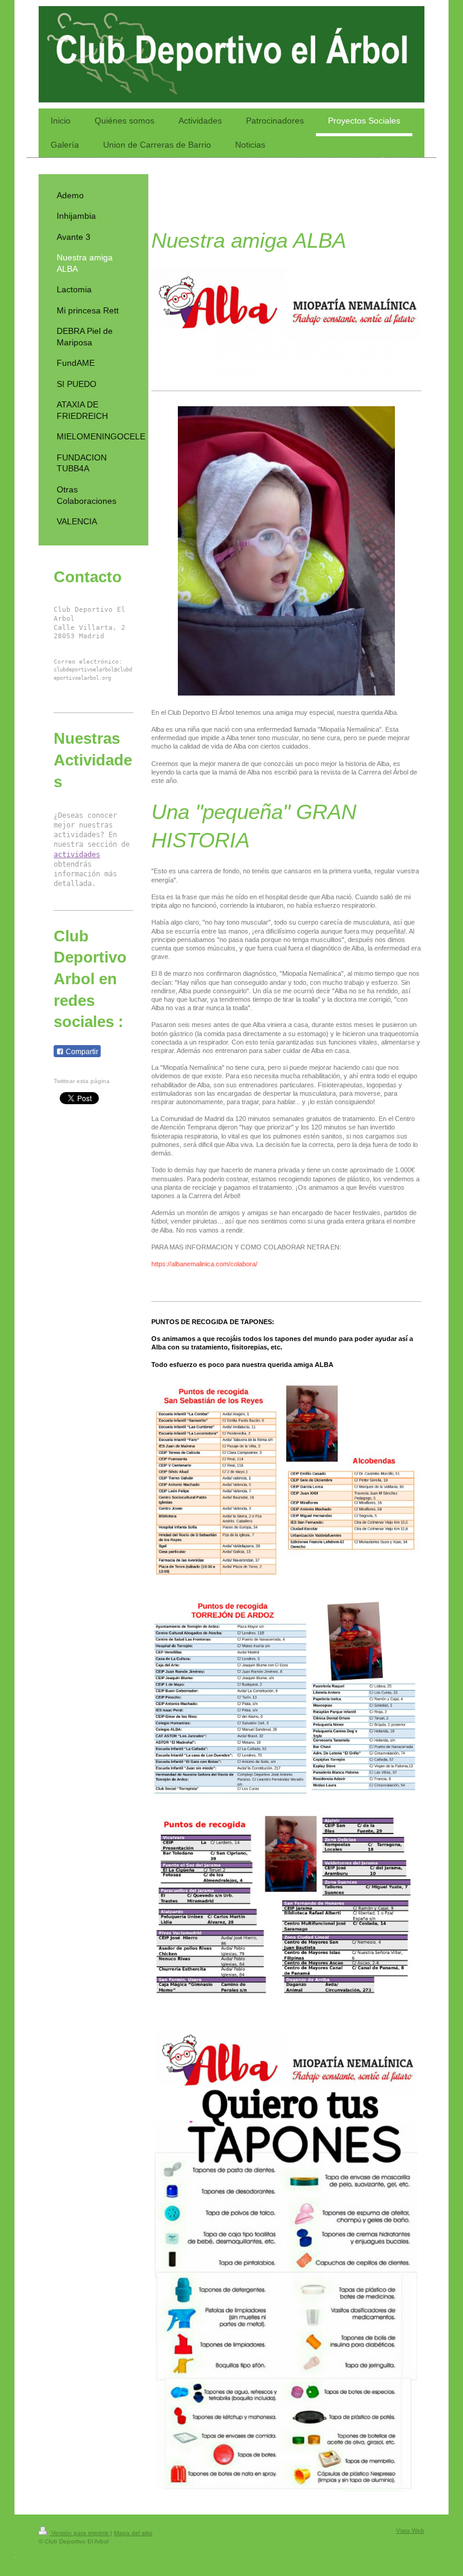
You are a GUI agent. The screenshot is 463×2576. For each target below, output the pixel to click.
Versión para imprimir (80, 2533)
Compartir (81, 1052)
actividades (77, 855)
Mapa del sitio (133, 2533)
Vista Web (410, 2530)
